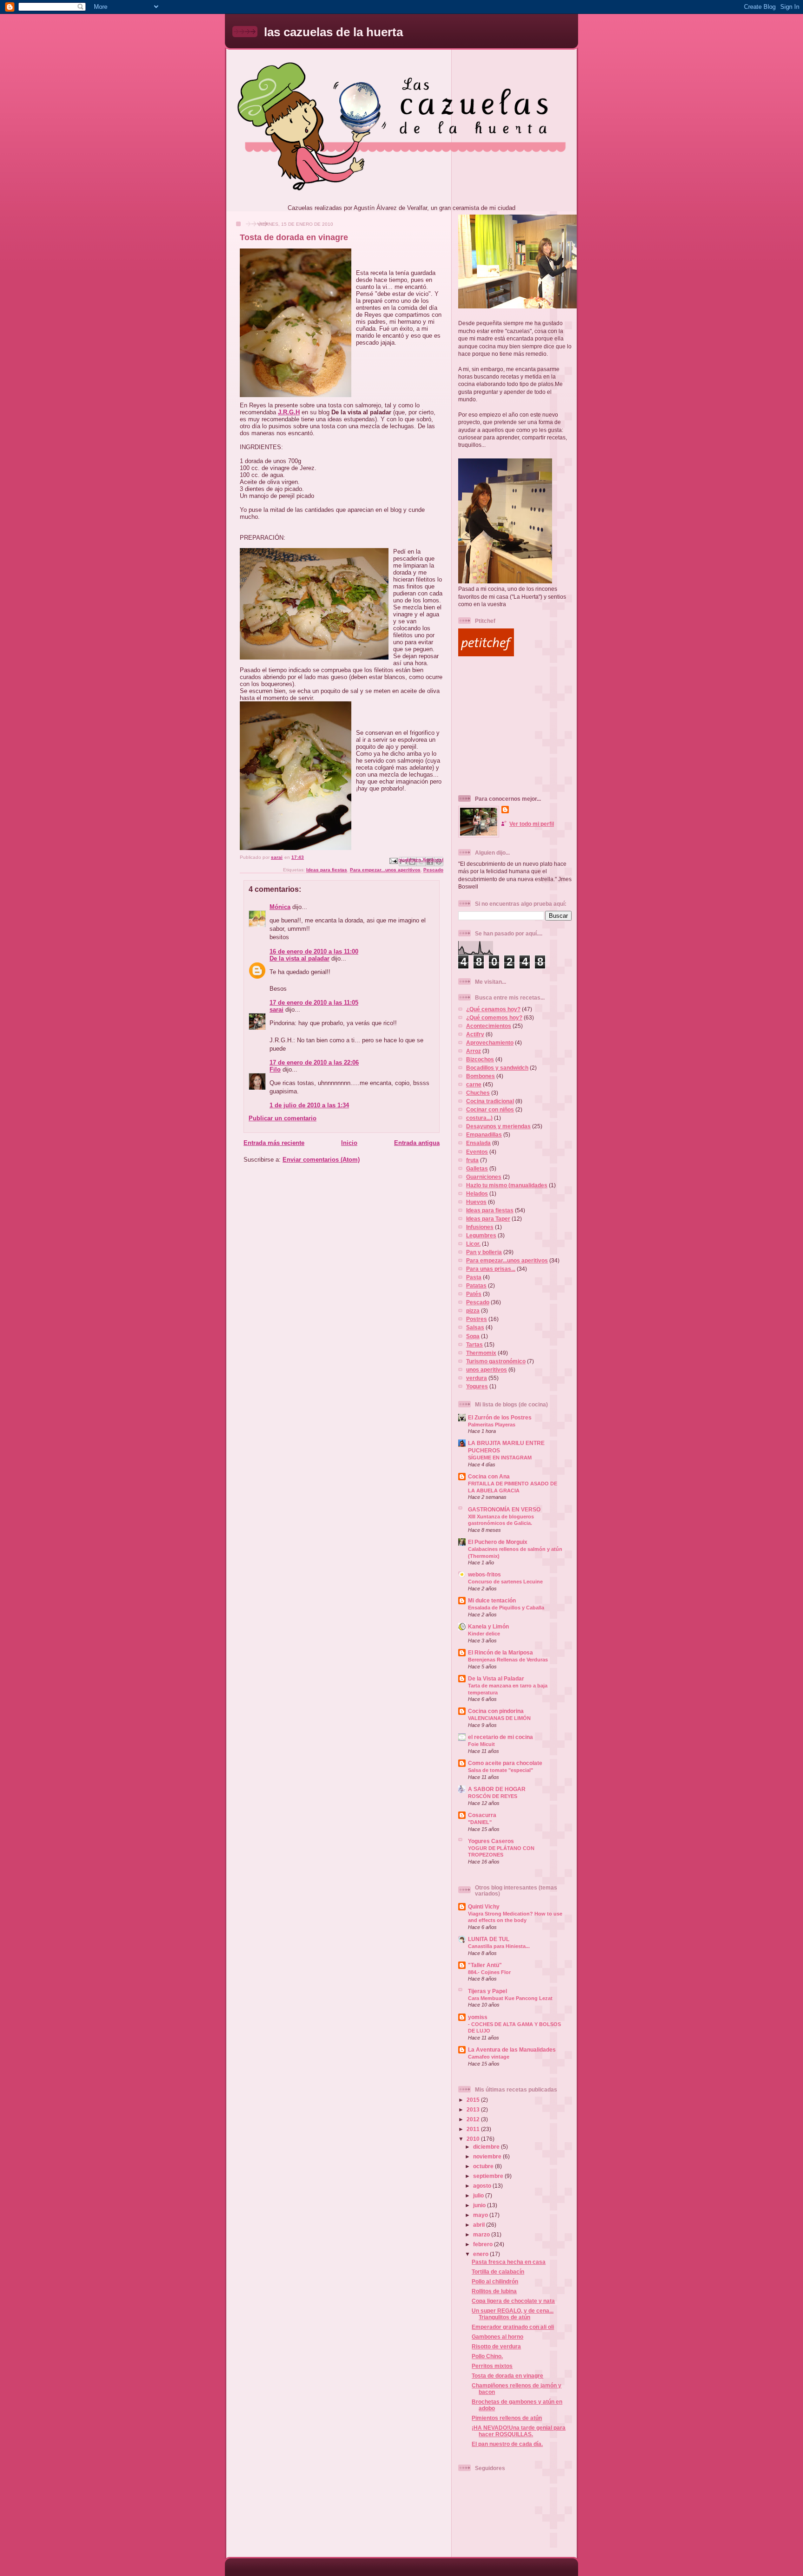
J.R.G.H (289, 412)
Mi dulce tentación (492, 1600)
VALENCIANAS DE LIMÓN (499, 1718)
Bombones (480, 1076)
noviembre (488, 2156)
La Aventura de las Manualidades (512, 2050)
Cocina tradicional (490, 1101)
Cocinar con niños (490, 1109)
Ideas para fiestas (327, 870)
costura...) (479, 1118)
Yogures (477, 1386)
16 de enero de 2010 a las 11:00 (314, 951)
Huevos (476, 1202)
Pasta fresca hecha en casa (509, 2262)
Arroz (474, 1051)
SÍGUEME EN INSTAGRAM (500, 1458)
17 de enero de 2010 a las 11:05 (314, 1003)
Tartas (474, 1344)
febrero (484, 2244)
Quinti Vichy (484, 1906)
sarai (276, 1010)
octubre (484, 2166)
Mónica (280, 907)
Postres (477, 1319)
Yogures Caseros (491, 1841)
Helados (477, 1193)
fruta (472, 1160)
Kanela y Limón (488, 1626)
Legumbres (481, 1235)
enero (481, 2254)
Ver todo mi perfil (532, 824)
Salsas (475, 1327)
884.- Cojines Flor (489, 1972)
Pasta (474, 1277)
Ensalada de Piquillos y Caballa (506, 1608)
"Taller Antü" (485, 1965)
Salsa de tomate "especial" (500, 1770)
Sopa (473, 1336)
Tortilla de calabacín (498, 2272)
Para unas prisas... (491, 1269)
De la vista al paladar (299, 958)
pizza (473, 1311)
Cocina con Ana (489, 1476)
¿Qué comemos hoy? (494, 1017)
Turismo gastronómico (496, 1361)
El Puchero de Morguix (498, 1542)
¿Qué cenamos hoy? (493, 1009)
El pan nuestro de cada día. (507, 2444)
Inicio (349, 1143)
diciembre (487, 2147)
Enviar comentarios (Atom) (321, 1160)
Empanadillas (484, 1134)
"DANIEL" (480, 1822)
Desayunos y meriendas (498, 1126)
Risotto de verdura (496, 2346)
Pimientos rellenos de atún (507, 2418)
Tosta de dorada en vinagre (507, 2376)
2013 (474, 2109)
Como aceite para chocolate (505, 1763)
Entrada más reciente (274, 1143)
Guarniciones (484, 1177)
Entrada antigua (417, 1143)
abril (480, 2225)
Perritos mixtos (492, 2366)
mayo (481, 2215)
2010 (474, 2139)
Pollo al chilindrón (495, 2281)
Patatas (476, 1285)
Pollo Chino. (487, 2356)
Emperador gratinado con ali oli (513, 2327)
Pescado (433, 870)
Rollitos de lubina (494, 2291)
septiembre (489, 2176)
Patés (474, 1294)
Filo (275, 1069)
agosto (483, 2186)
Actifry (475, 1034)
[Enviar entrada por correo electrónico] (393, 860)
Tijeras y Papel (487, 1991)
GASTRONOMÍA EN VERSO (504, 1509)
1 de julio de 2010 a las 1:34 (309, 1105)
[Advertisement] (516, 726)
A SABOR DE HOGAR (497, 1789)
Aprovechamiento (490, 1043)
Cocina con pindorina (496, 1711)
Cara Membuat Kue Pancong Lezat (510, 1998)
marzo (482, 2234)
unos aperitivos (487, 1370)
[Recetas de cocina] (486, 654)
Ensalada (478, 1143)
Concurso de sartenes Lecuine (505, 1582)
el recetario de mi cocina (500, 1737)
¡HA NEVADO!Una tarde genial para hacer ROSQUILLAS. (519, 2431)
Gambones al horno (497, 2337)
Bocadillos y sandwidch (497, 1068)
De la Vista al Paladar (496, 1678)
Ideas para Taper (488, 1219)
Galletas (477, 1168)
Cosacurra (482, 1815)
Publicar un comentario (283, 1118)
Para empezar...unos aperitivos (385, 870)
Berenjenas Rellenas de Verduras (508, 1660)
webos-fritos (484, 1574)
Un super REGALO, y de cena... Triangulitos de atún (513, 2314)
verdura (477, 1378)
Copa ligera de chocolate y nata (513, 2301)
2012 (474, 2119)
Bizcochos (480, 1059)
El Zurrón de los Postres (500, 1417)
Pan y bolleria (484, 1252)
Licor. (473, 1244)
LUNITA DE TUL (489, 1939)
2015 (474, 2100)
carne (474, 1084)
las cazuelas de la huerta (333, 32)
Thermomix (481, 1353)
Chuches (478, 1093)
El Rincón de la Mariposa (500, 1652)
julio (479, 2195)
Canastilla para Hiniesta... (499, 1946)
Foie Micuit (481, 1744)
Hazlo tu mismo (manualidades (507, 1185)
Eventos (477, 1152)
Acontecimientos (489, 1026)
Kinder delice (484, 1634)
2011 (474, 2129)
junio (480, 2205)
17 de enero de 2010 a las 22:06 (314, 1062)
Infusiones (480, 1227)
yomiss (478, 2017)
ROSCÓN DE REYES (493, 1796)
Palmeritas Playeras (492, 1425)
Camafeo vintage (489, 2057)
